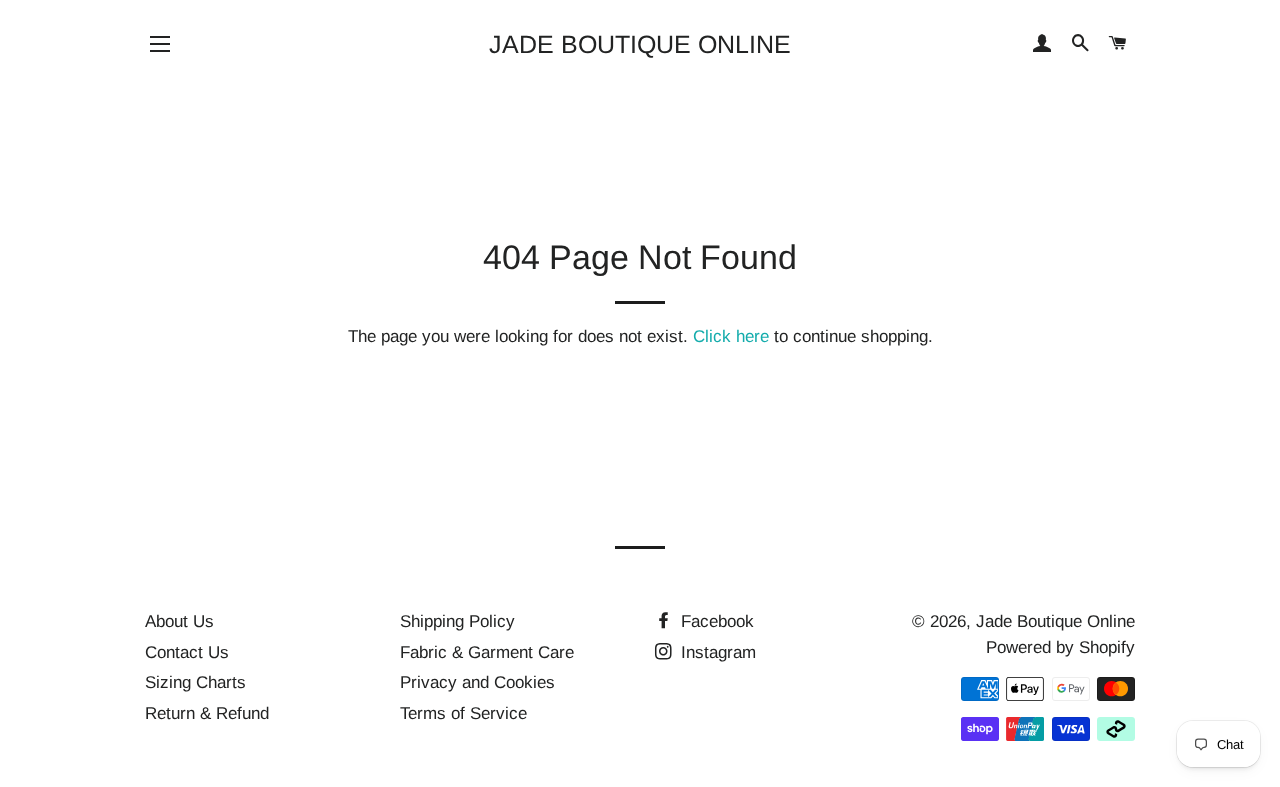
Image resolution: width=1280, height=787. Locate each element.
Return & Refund (207, 713)
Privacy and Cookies (477, 682)
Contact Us (187, 652)
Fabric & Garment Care (487, 652)
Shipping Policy (457, 621)
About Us (179, 621)
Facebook (715, 621)
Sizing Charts (195, 682)
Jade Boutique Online (640, 44)
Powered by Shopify (1060, 647)
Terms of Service (463, 713)
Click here (731, 336)
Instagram (716, 652)
